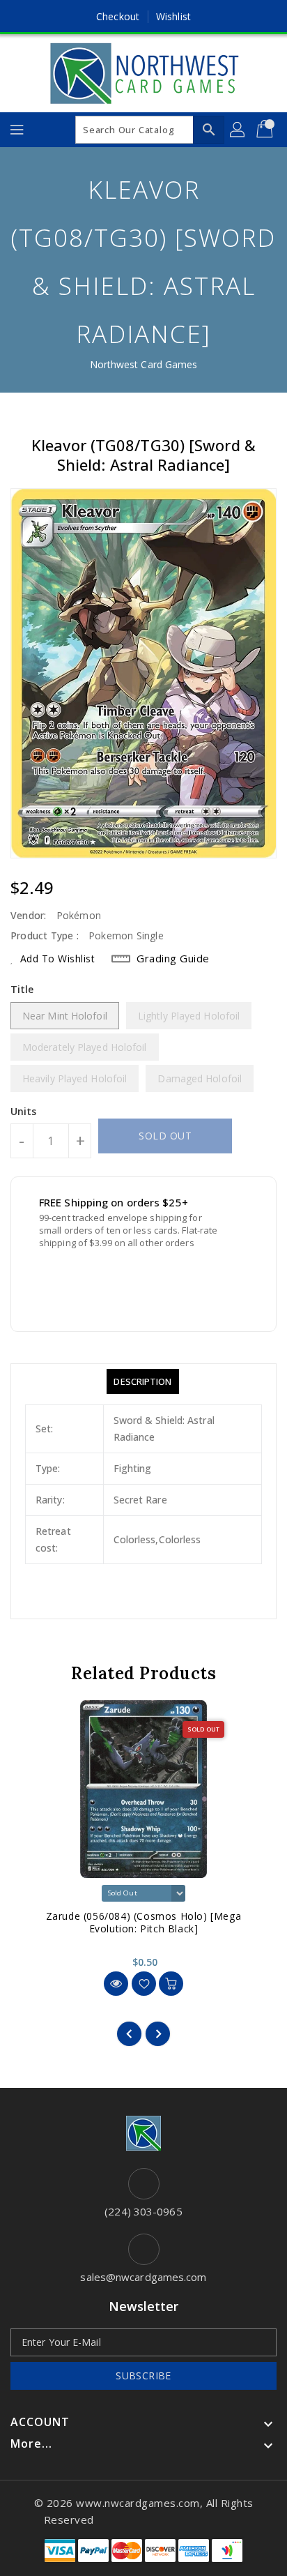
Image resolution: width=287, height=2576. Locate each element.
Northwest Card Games (144, 364)
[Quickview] (116, 1984)
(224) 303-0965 (143, 2211)
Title (22, 989)
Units (24, 1112)
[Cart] (266, 130)
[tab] (142, 1381)
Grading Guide (173, 958)
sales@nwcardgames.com (143, 2277)
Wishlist (173, 16)
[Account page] (238, 130)
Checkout (118, 16)
